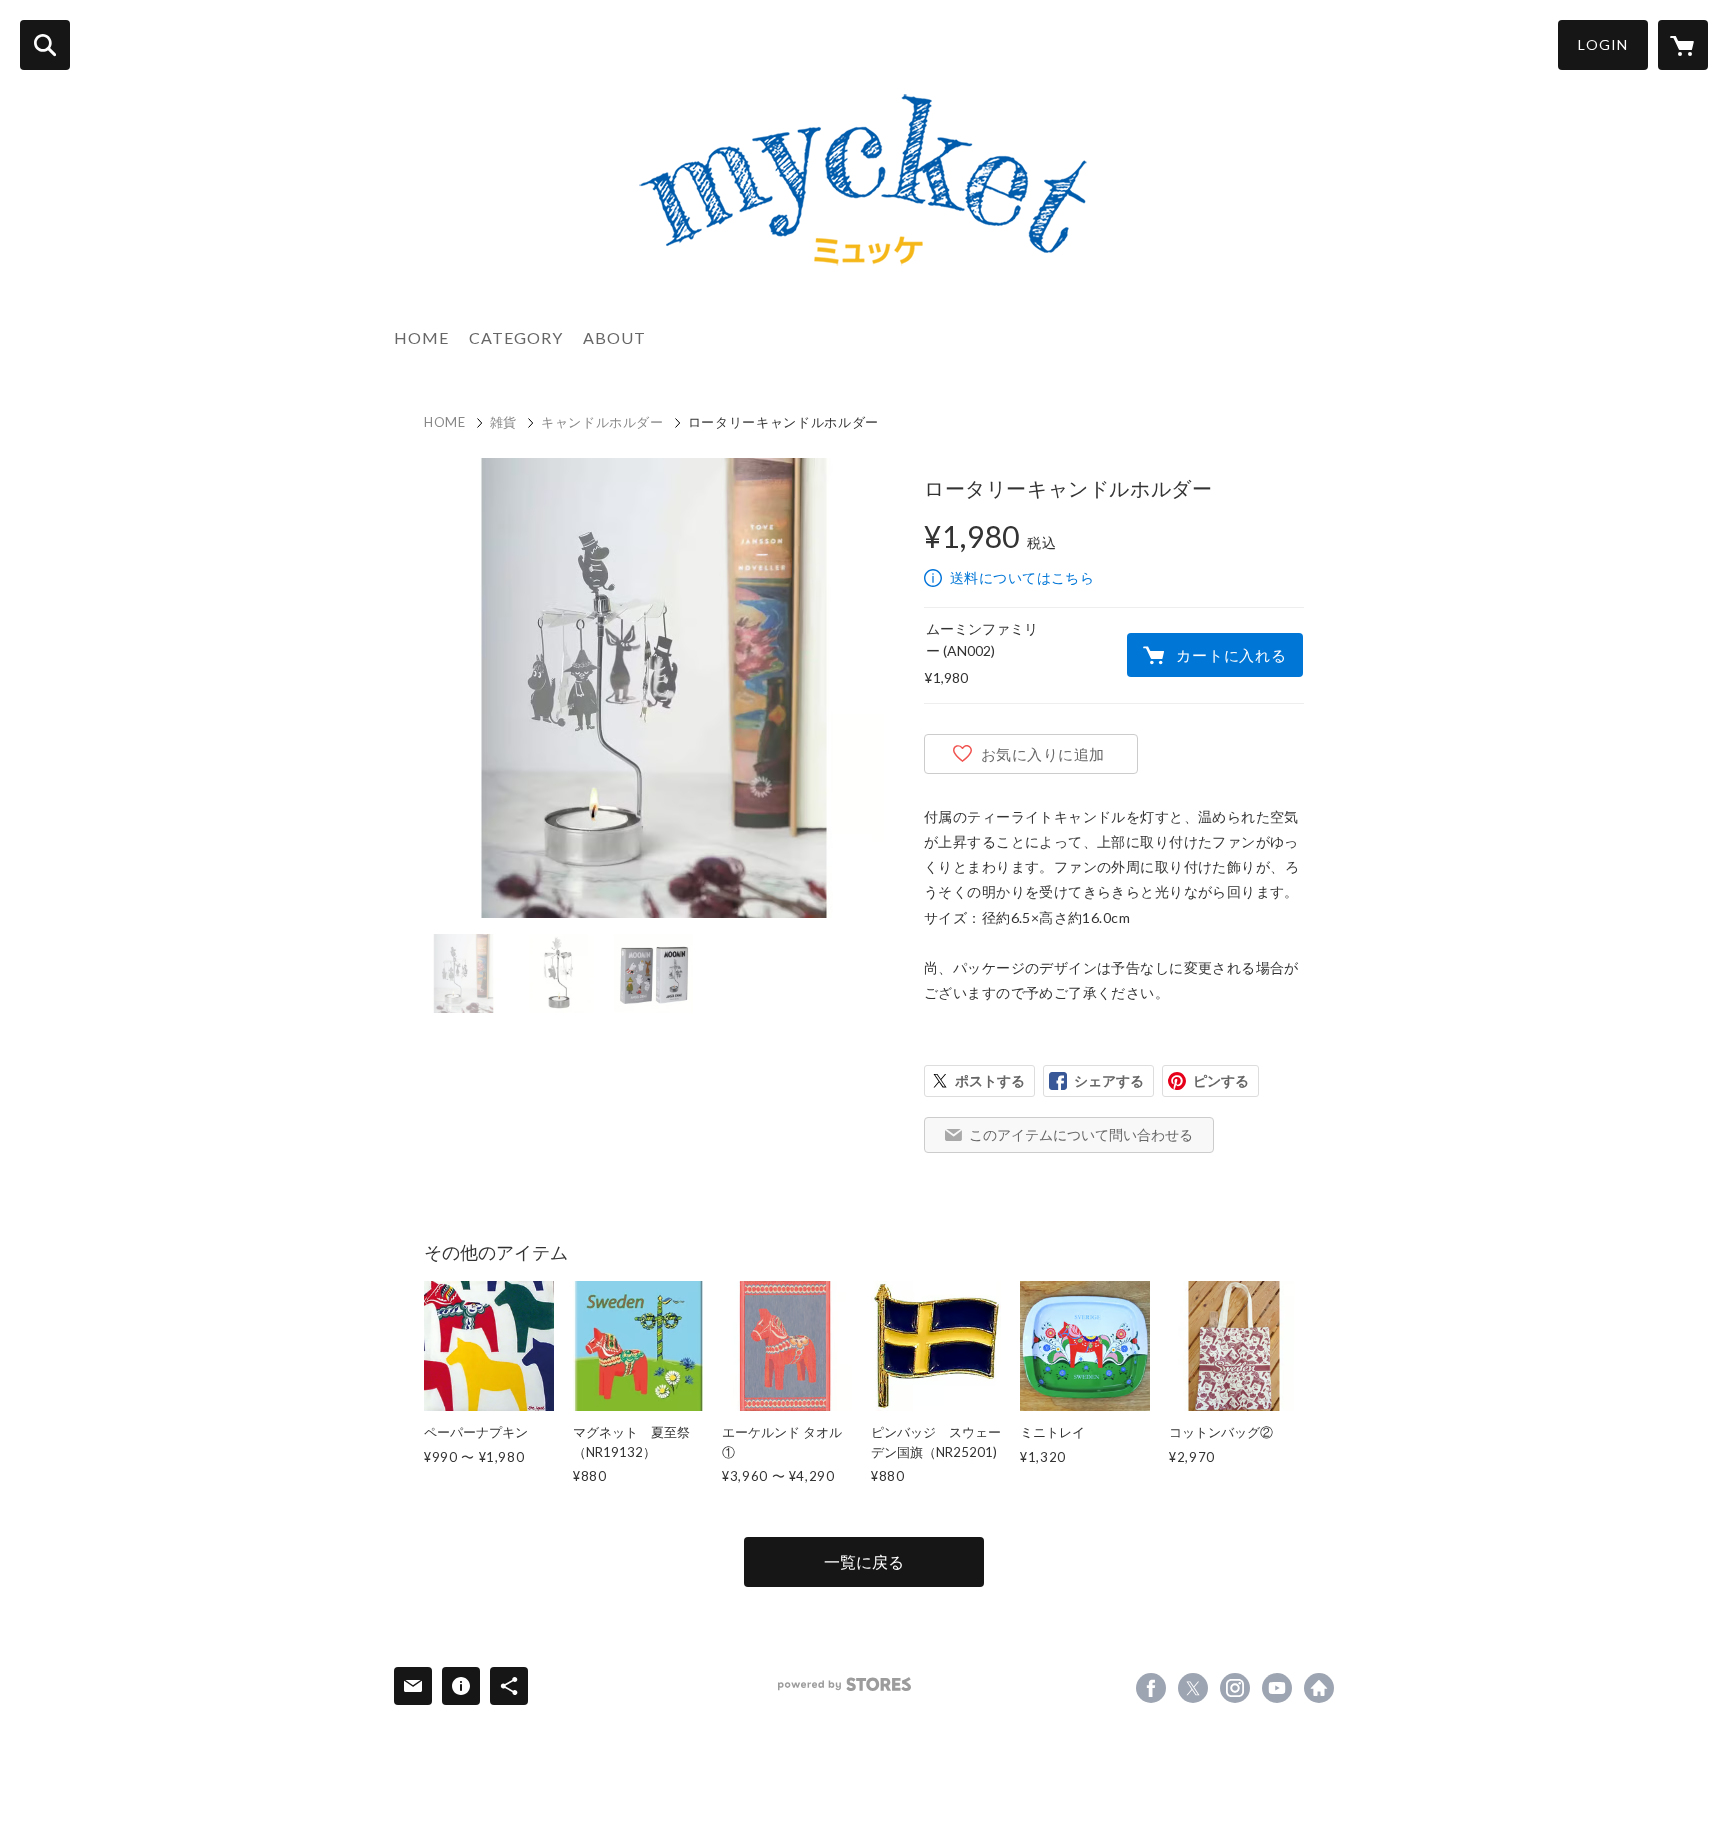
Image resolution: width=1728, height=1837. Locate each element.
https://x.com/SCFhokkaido (1193, 1688)
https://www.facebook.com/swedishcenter (1151, 1688)
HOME (421, 337)
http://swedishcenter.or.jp (1319, 1688)
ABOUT (614, 337)
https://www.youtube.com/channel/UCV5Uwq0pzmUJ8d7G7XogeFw (1277, 1688)
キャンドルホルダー (602, 422)
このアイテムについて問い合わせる (1081, 1134)
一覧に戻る (864, 1561)
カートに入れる (1231, 655)
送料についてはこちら (1022, 577)
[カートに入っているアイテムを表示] (1683, 45)
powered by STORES (844, 1684)
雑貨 (503, 422)
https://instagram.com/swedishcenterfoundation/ (1235, 1688)
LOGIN (1603, 44)
